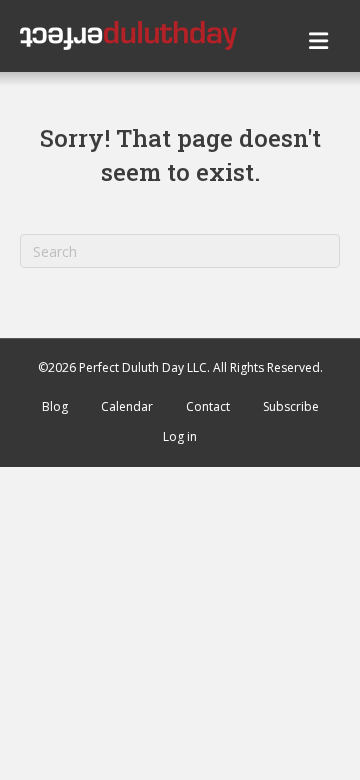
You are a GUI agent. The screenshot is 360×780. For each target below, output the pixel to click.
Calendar (127, 406)
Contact (208, 406)
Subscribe (291, 406)
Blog (55, 406)
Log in (180, 436)
